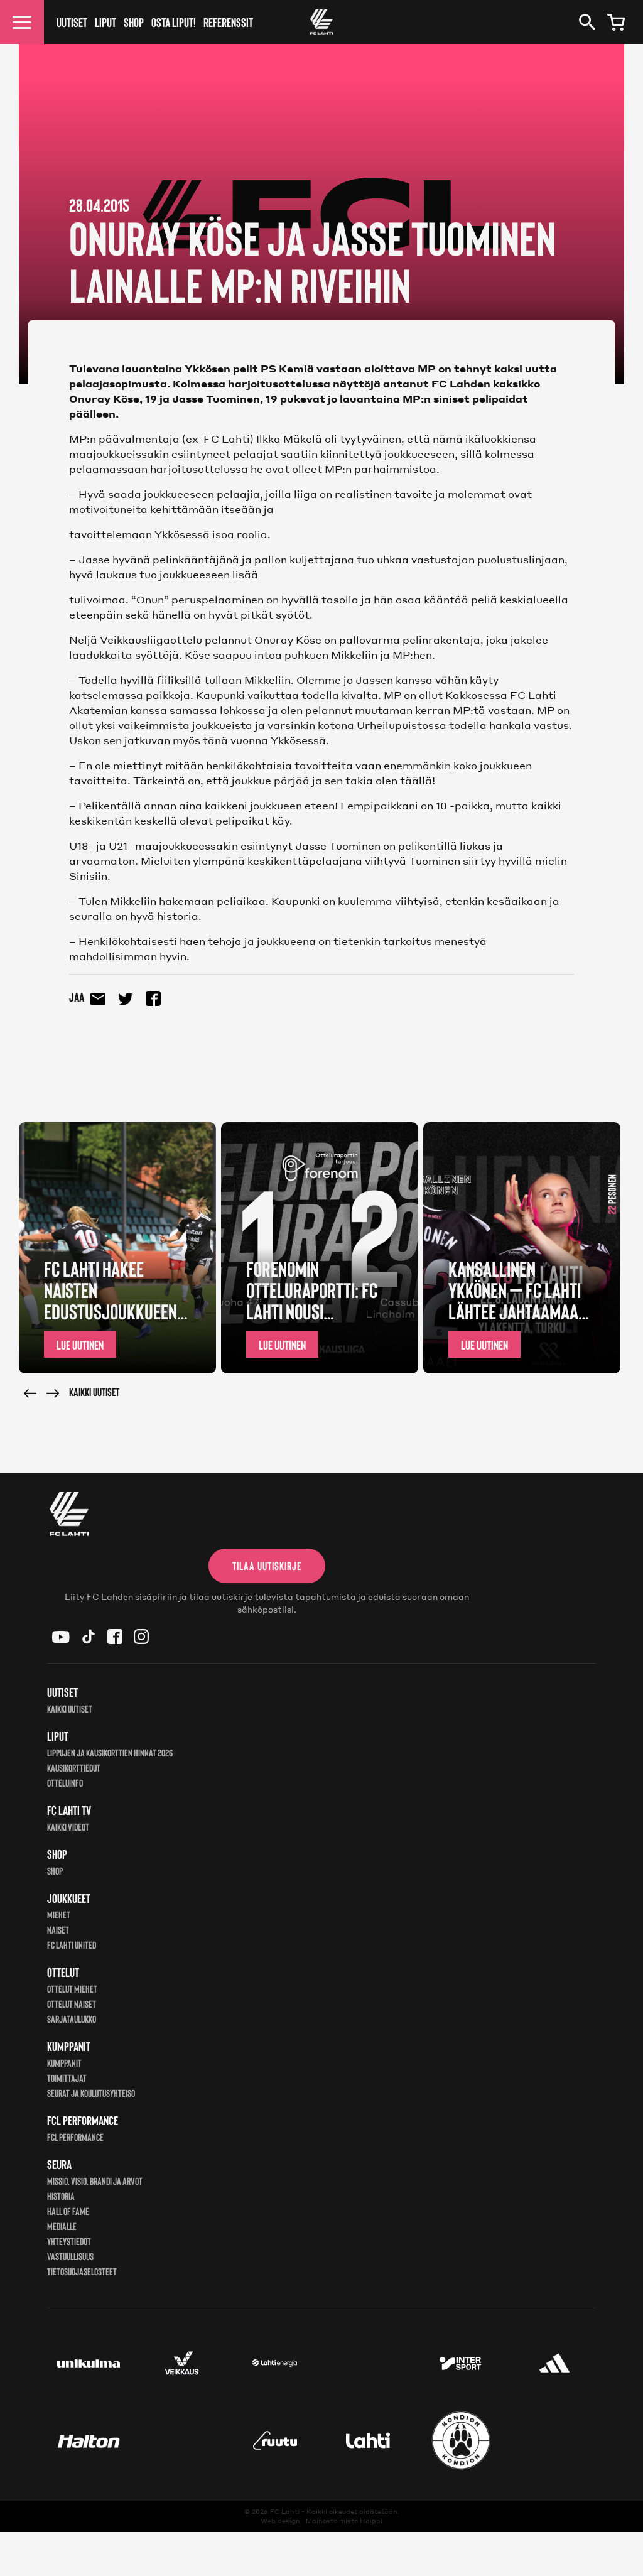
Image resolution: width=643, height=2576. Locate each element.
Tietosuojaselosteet (82, 2271)
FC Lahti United (72, 1945)
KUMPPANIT (64, 2063)
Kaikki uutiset (94, 1392)
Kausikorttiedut (74, 1767)
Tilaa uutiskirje (267, 1566)
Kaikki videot (68, 1826)
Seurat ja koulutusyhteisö (91, 2093)
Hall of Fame (68, 2211)
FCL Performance (75, 2137)
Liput (105, 22)
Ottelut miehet (72, 1989)
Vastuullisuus (70, 2256)
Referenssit (228, 22)
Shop (134, 22)
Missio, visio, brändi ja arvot (95, 2181)
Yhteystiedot (69, 2241)
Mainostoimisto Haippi (344, 2521)
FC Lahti (285, 2511)
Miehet (59, 1914)
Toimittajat (67, 2078)
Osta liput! (174, 22)
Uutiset (72, 22)
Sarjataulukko (72, 2019)
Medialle (62, 2226)
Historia (61, 2196)
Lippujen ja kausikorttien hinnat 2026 (110, 1752)
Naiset (58, 1929)
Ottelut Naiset (72, 2004)
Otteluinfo (65, 1783)
